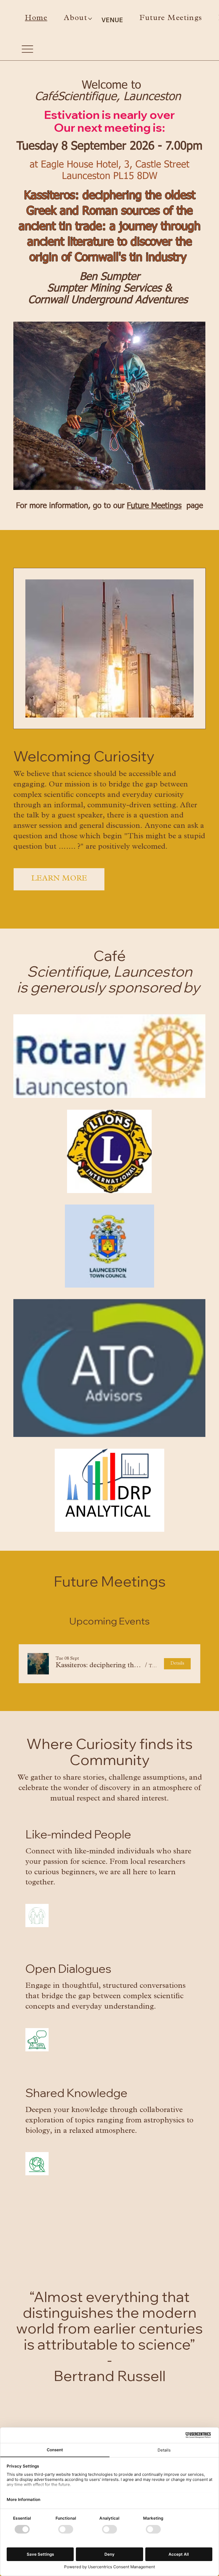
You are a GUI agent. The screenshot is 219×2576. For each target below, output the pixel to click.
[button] (99, 1666)
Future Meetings (154, 506)
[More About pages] (90, 19)
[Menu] (27, 49)
